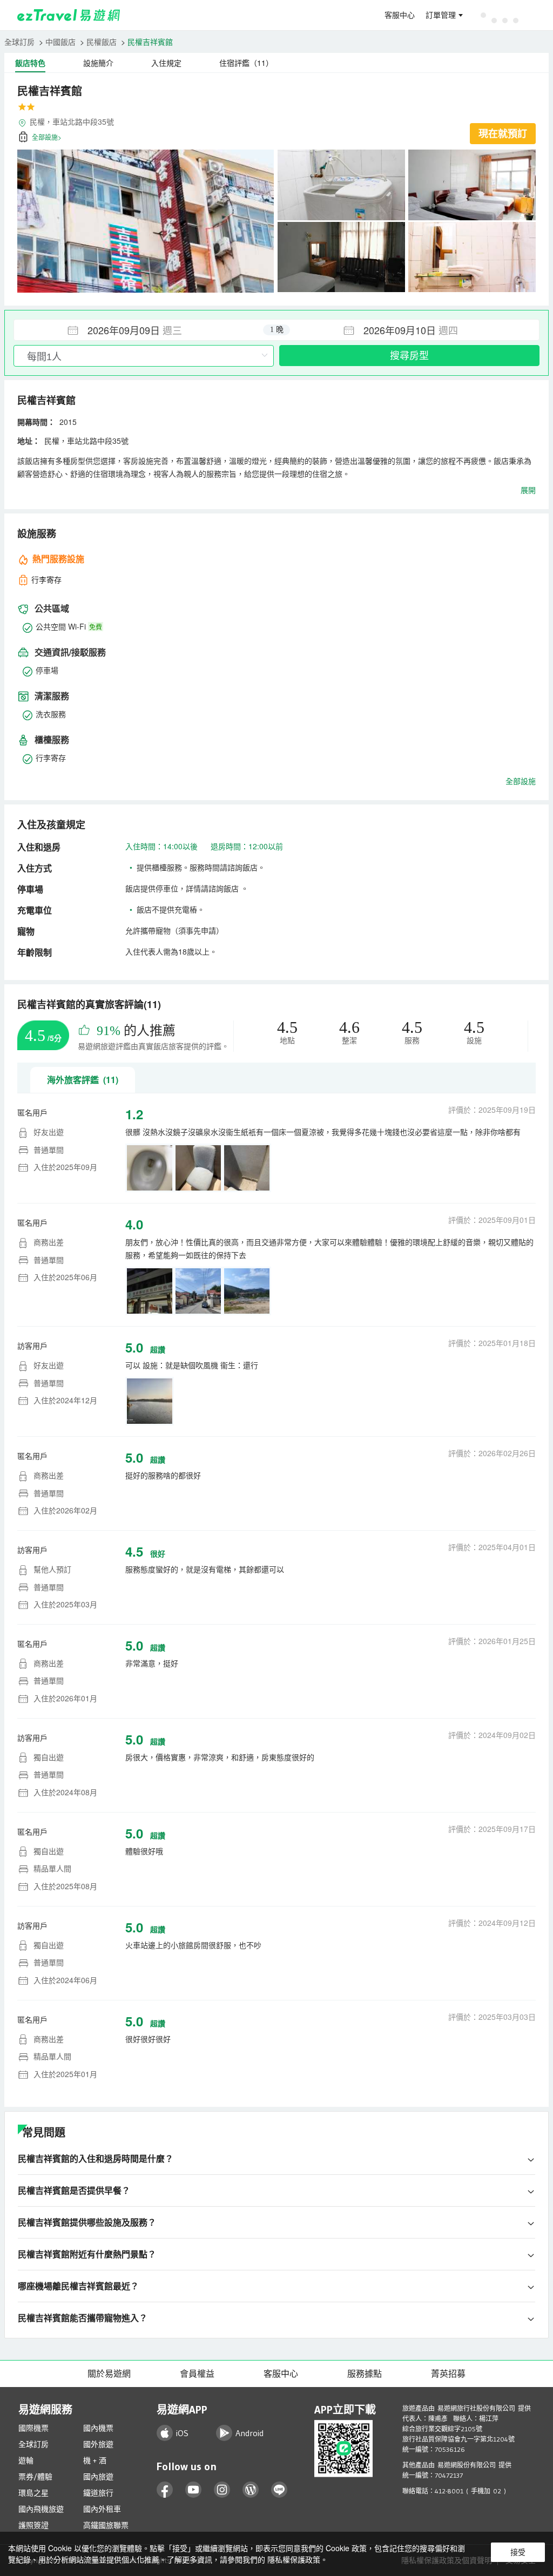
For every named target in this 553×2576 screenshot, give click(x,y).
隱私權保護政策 (294, 2559)
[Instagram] (222, 2490)
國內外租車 (102, 2509)
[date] (145, 330)
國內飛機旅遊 (41, 2509)
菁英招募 (448, 2374)
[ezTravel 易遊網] (69, 15)
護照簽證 (33, 2525)
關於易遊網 (109, 2374)
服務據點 (365, 2374)
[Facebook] (165, 2490)
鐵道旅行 (98, 2493)
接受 (518, 2552)
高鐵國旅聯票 (106, 2525)
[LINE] (279, 2490)
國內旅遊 (98, 2477)
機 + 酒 (95, 2460)
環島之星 (33, 2493)
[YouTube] (194, 2490)
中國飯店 (60, 42)
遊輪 (26, 2460)
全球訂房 (19, 42)
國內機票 (98, 2428)
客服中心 (400, 15)
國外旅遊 (98, 2444)
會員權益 (197, 2374)
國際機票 (33, 2428)
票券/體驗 (35, 2477)
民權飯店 (102, 42)
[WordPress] (251, 2490)
